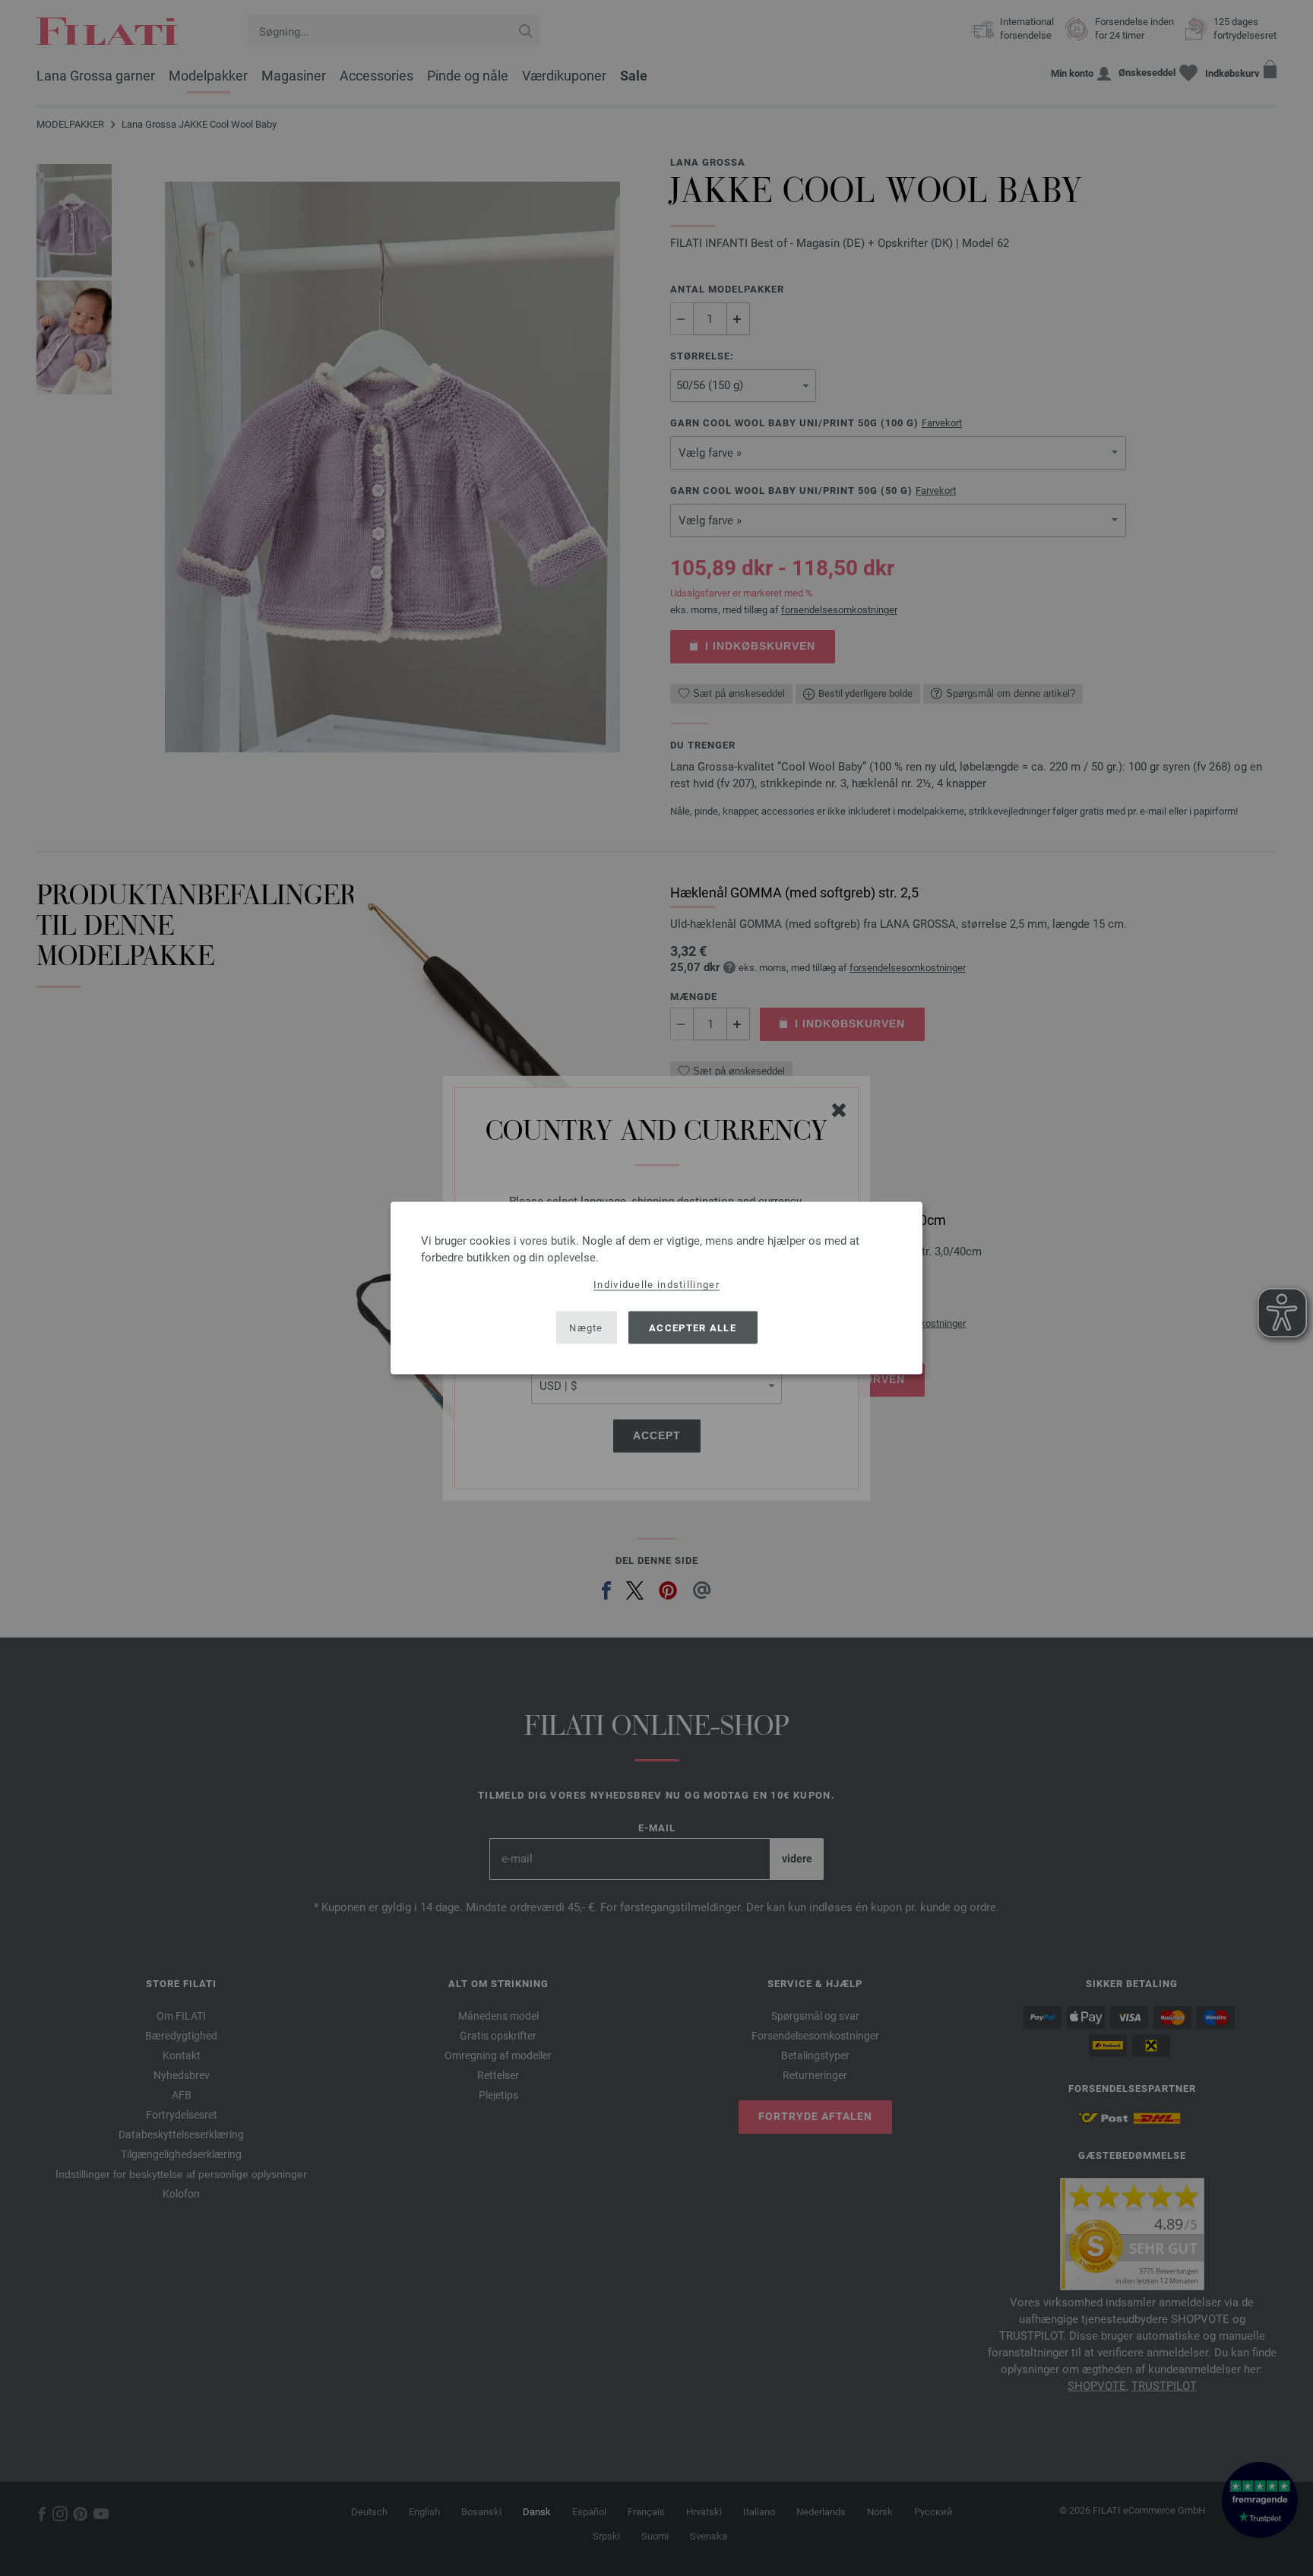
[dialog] (656, 1288)
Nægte (586, 1327)
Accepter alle (693, 1327)
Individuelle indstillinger (656, 1285)
